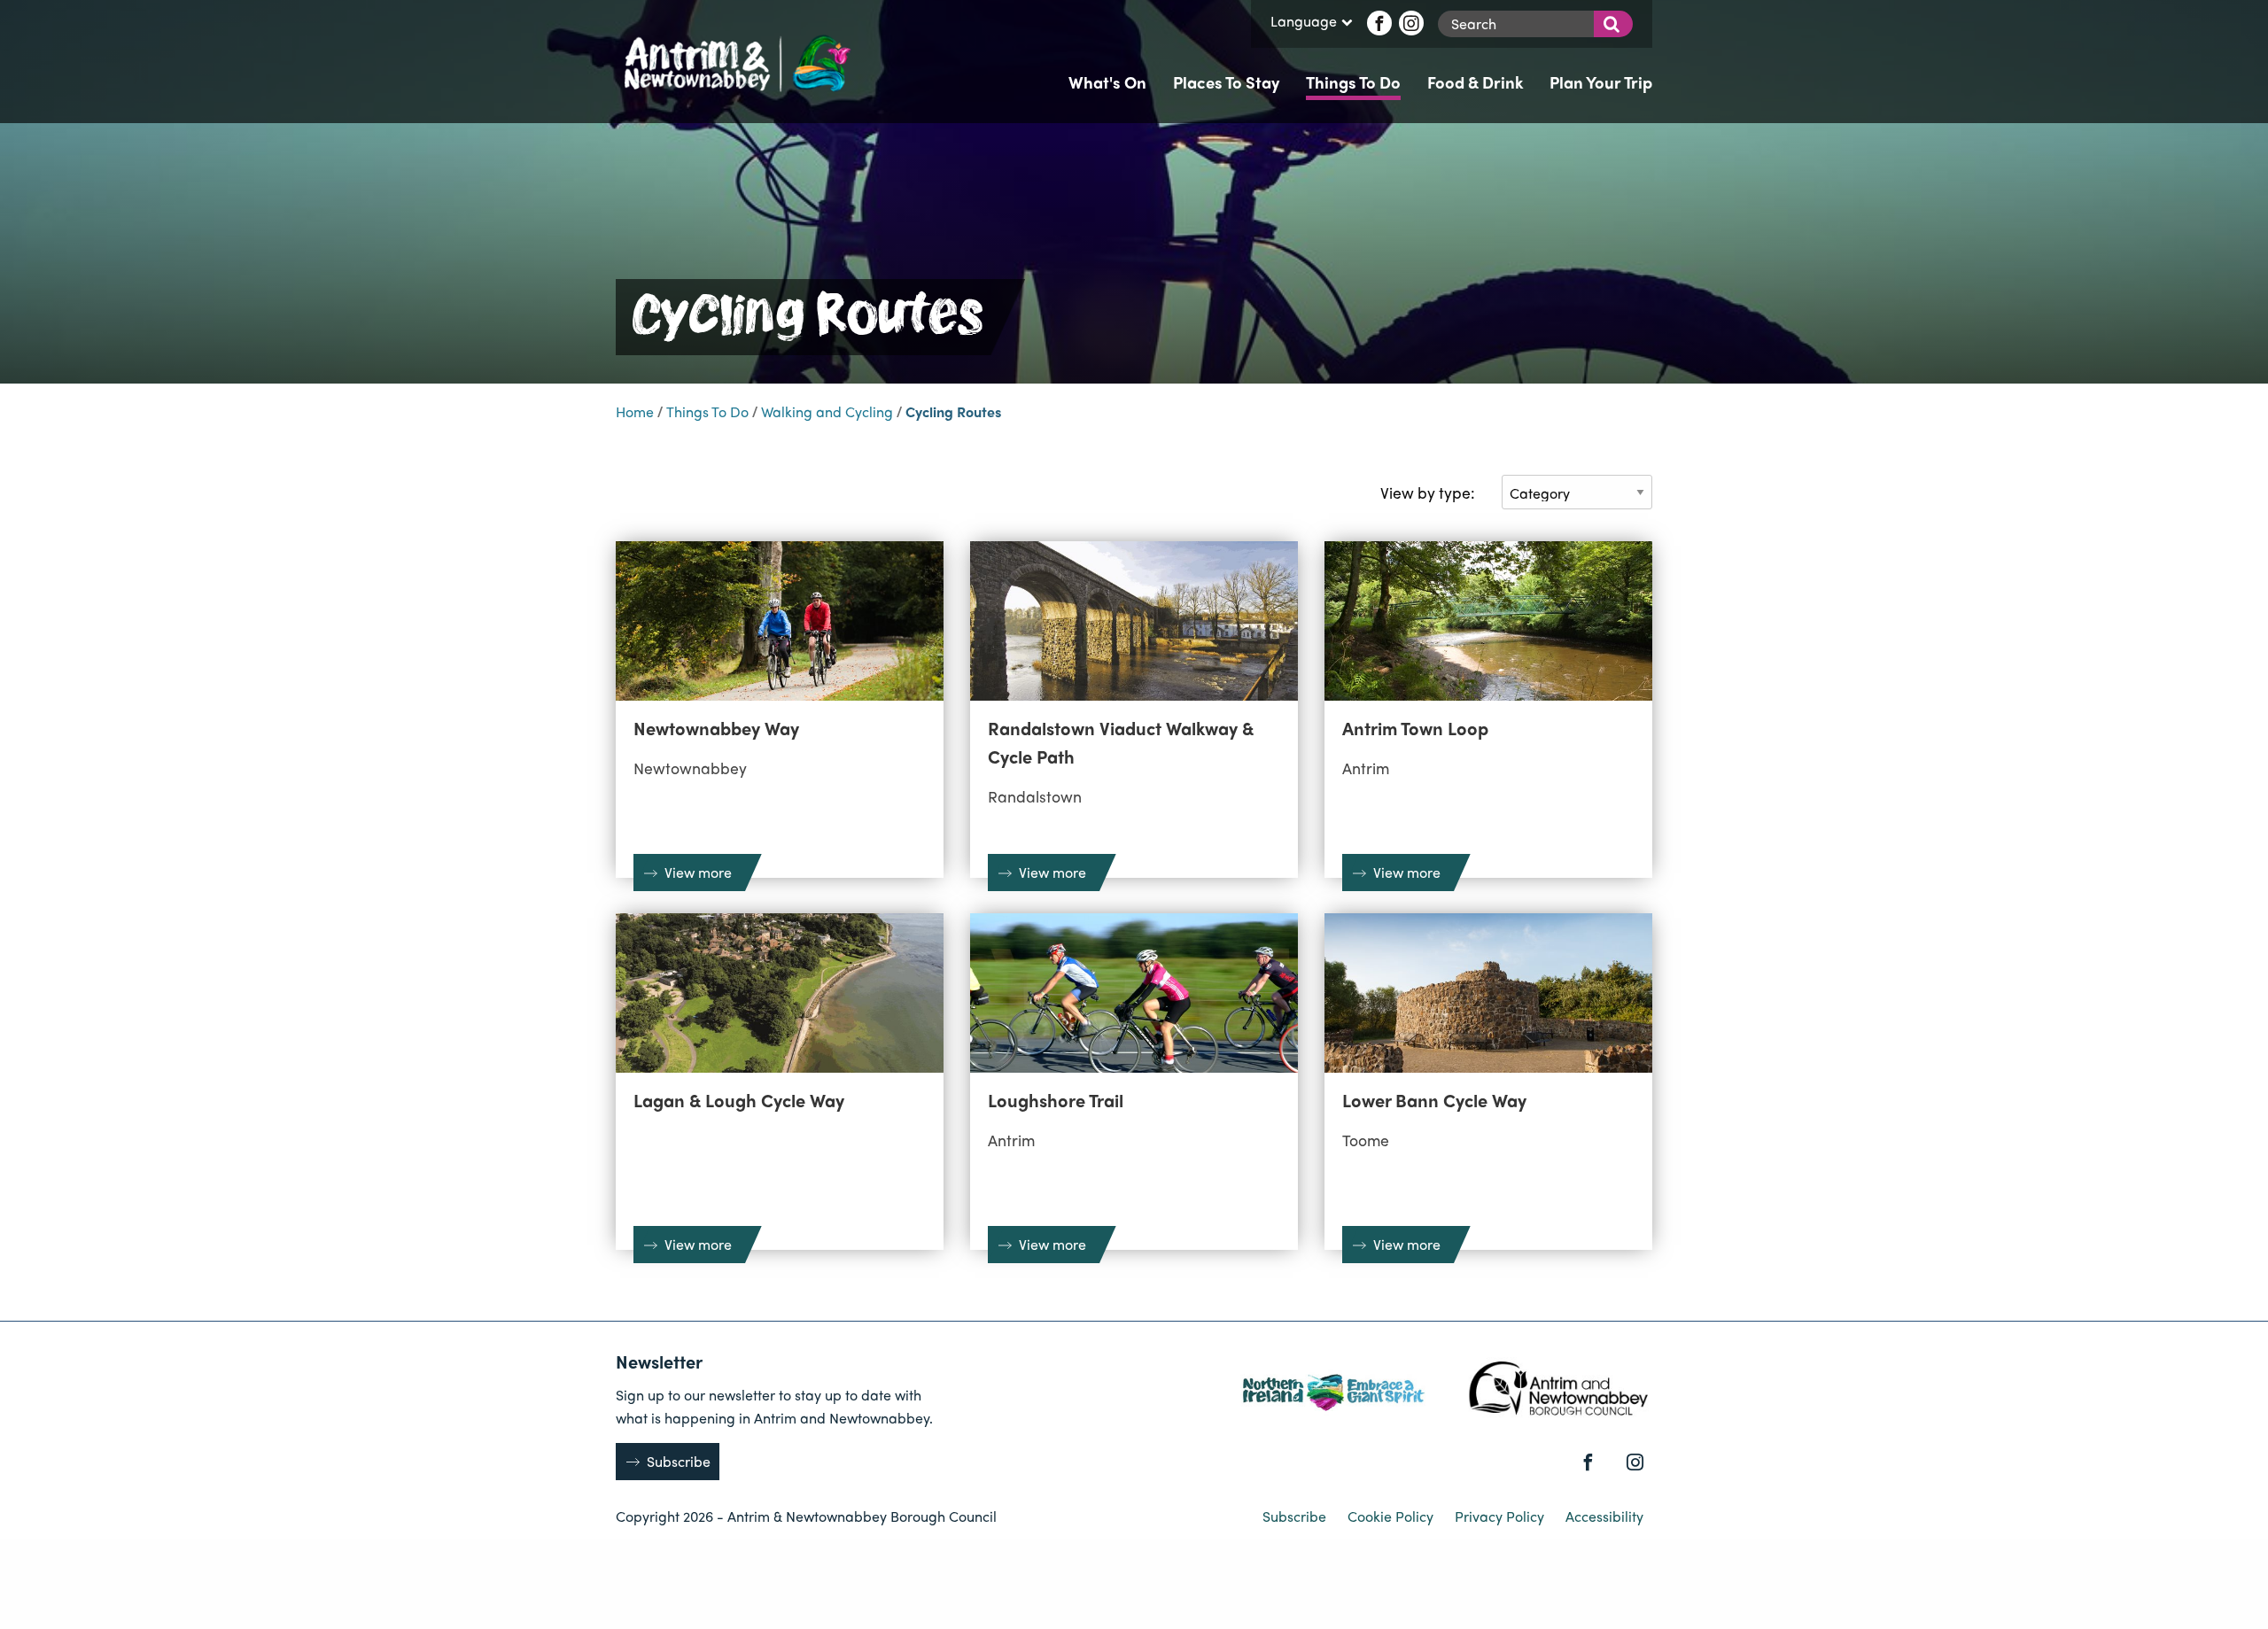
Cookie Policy (1392, 1516)
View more (698, 872)
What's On (1107, 82)
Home (635, 411)
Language (1304, 23)
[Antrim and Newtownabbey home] (735, 62)
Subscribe (679, 1461)
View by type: (1428, 492)
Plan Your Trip (1601, 82)
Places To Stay (1226, 82)
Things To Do (1353, 82)
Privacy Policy (1501, 1516)
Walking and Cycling (827, 411)
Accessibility (1604, 1516)
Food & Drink (1475, 82)
